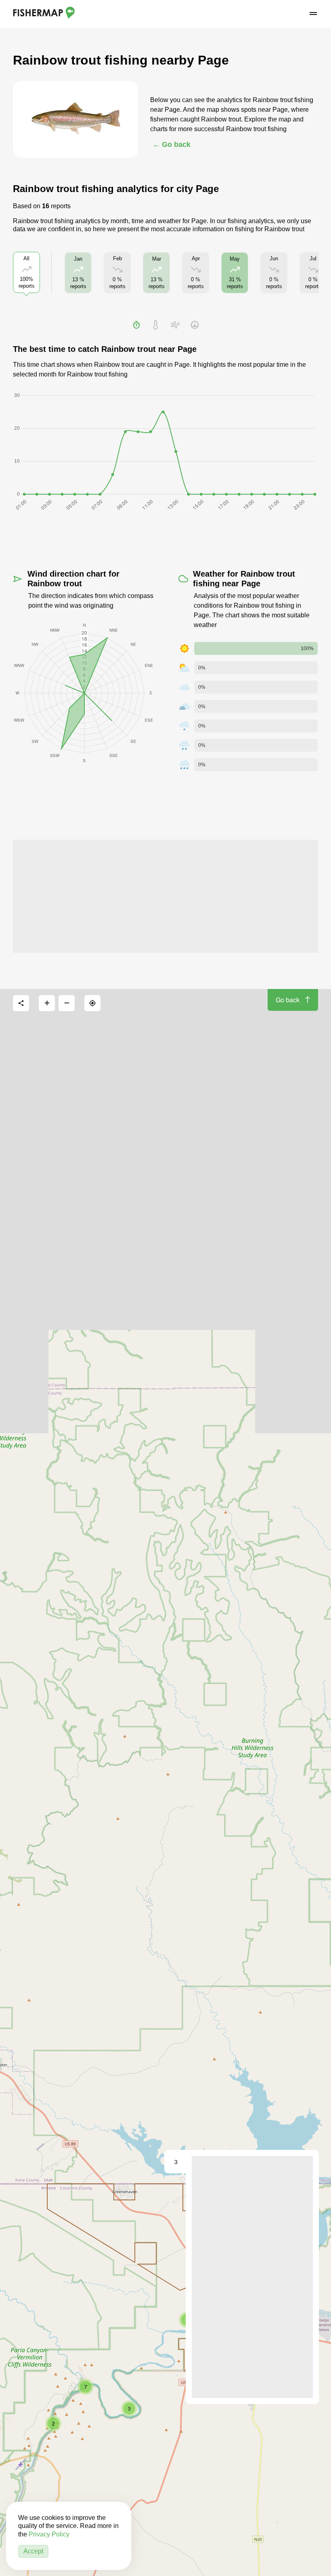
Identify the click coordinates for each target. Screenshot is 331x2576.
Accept (33, 2551)
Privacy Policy (49, 2534)
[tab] (136, 325)
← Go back (172, 144)
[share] (21, 1003)
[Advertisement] (165, 896)
